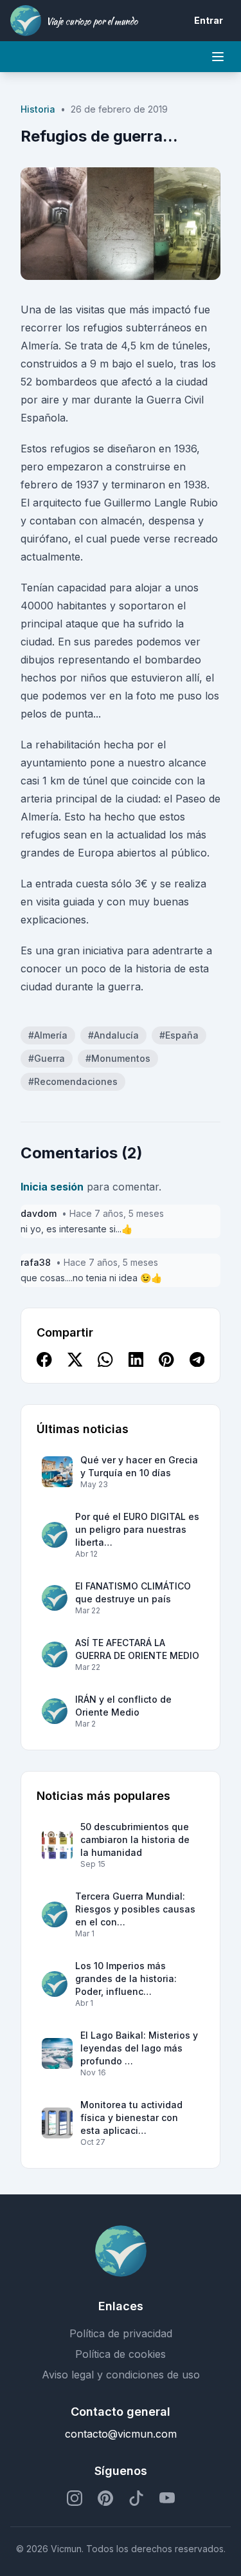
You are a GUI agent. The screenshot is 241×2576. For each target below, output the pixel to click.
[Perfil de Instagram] (75, 2498)
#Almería (48, 1035)
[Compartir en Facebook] (44, 1360)
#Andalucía (113, 1035)
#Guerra (47, 1058)
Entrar (209, 20)
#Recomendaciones (73, 1081)
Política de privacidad (121, 2333)
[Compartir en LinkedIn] (136, 1360)
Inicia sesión (52, 1187)
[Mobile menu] (218, 57)
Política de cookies (121, 2354)
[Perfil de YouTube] (167, 2498)
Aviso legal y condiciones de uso (121, 2375)
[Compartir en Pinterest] (166, 1360)
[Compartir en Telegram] (197, 1360)
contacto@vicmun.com (121, 2434)
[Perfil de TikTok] (136, 2498)
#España (179, 1035)
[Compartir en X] (75, 1360)
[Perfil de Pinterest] (105, 2498)
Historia (38, 109)
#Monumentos (118, 1058)
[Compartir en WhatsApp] (105, 1360)
